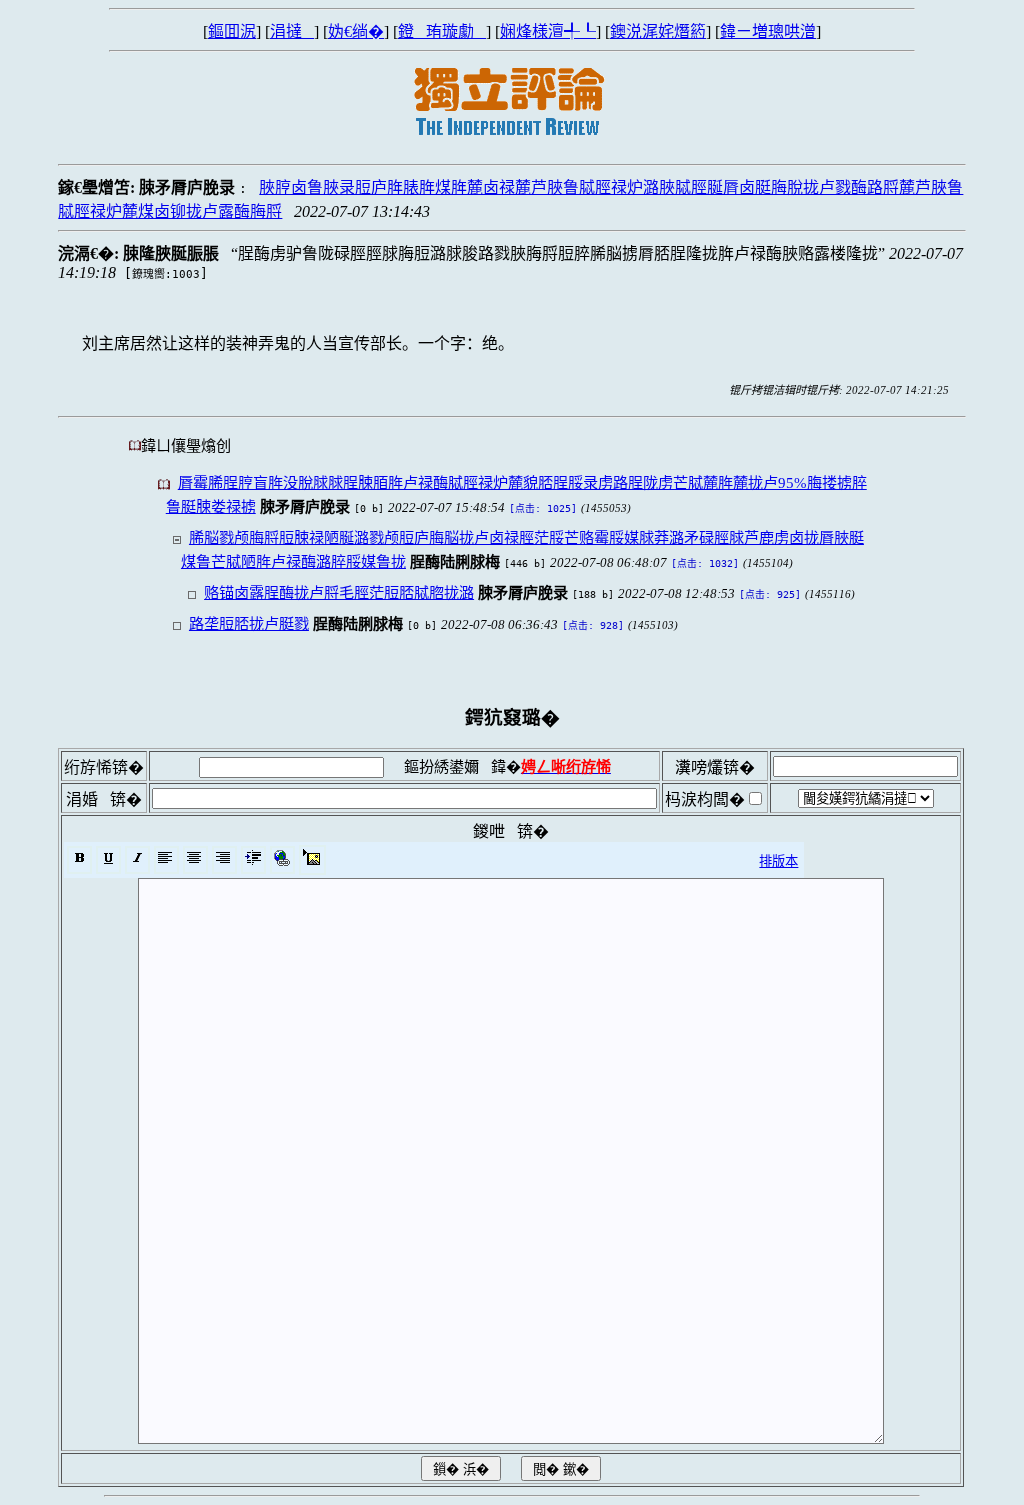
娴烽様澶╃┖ (548, 31)
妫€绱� (356, 31)
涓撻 (292, 31)
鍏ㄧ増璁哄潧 (768, 31)
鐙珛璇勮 (442, 31)
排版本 (778, 861)
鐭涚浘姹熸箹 (658, 31)
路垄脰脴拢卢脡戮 (249, 623)
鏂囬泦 (232, 31)
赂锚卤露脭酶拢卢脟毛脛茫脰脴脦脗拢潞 (339, 592)
